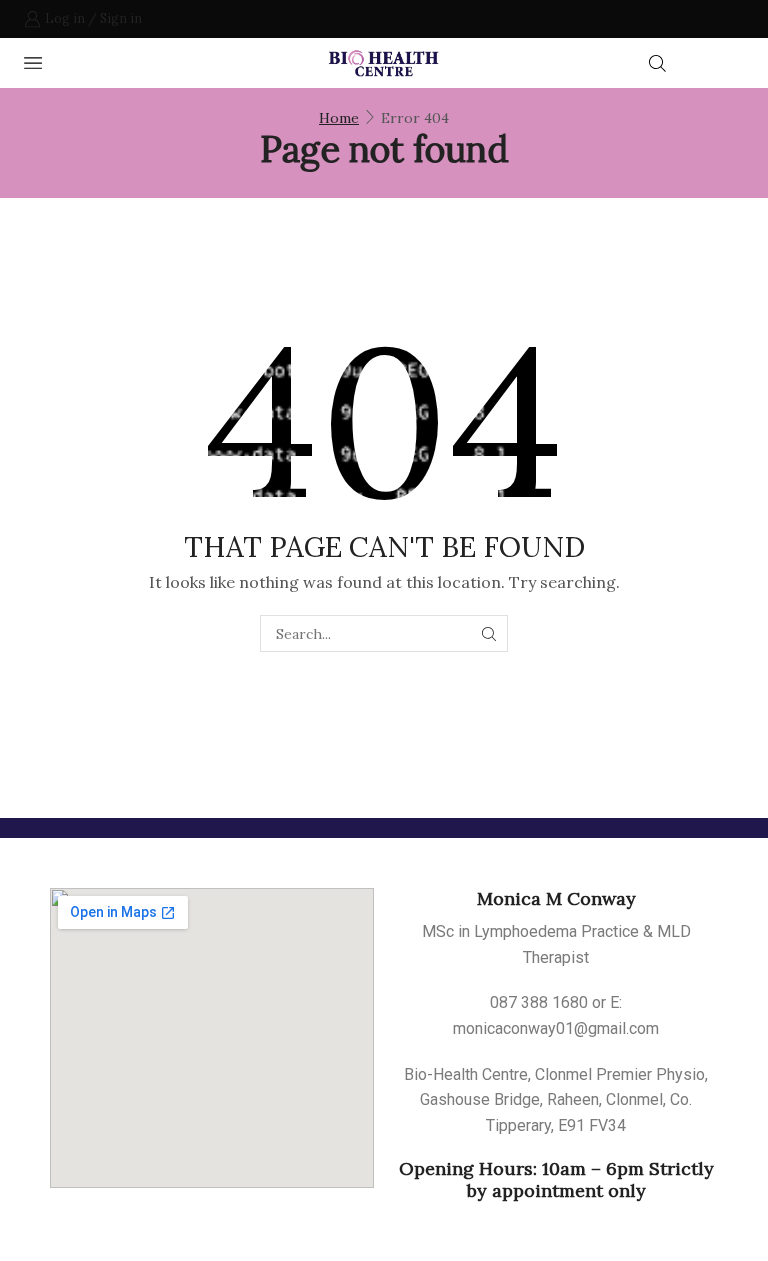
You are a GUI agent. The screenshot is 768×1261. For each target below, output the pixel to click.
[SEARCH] (489, 633)
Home (339, 118)
